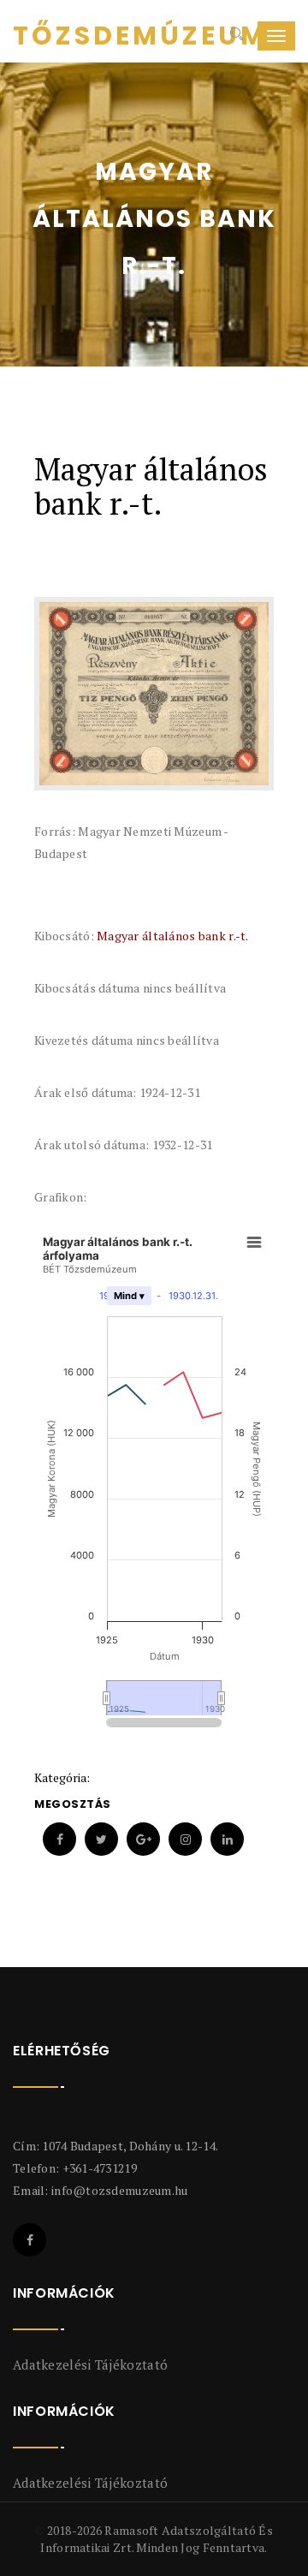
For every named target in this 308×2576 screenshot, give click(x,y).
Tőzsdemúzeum (77, 36)
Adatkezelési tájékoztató (90, 2364)
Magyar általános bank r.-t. (173, 936)
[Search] (235, 36)
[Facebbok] (30, 2240)
